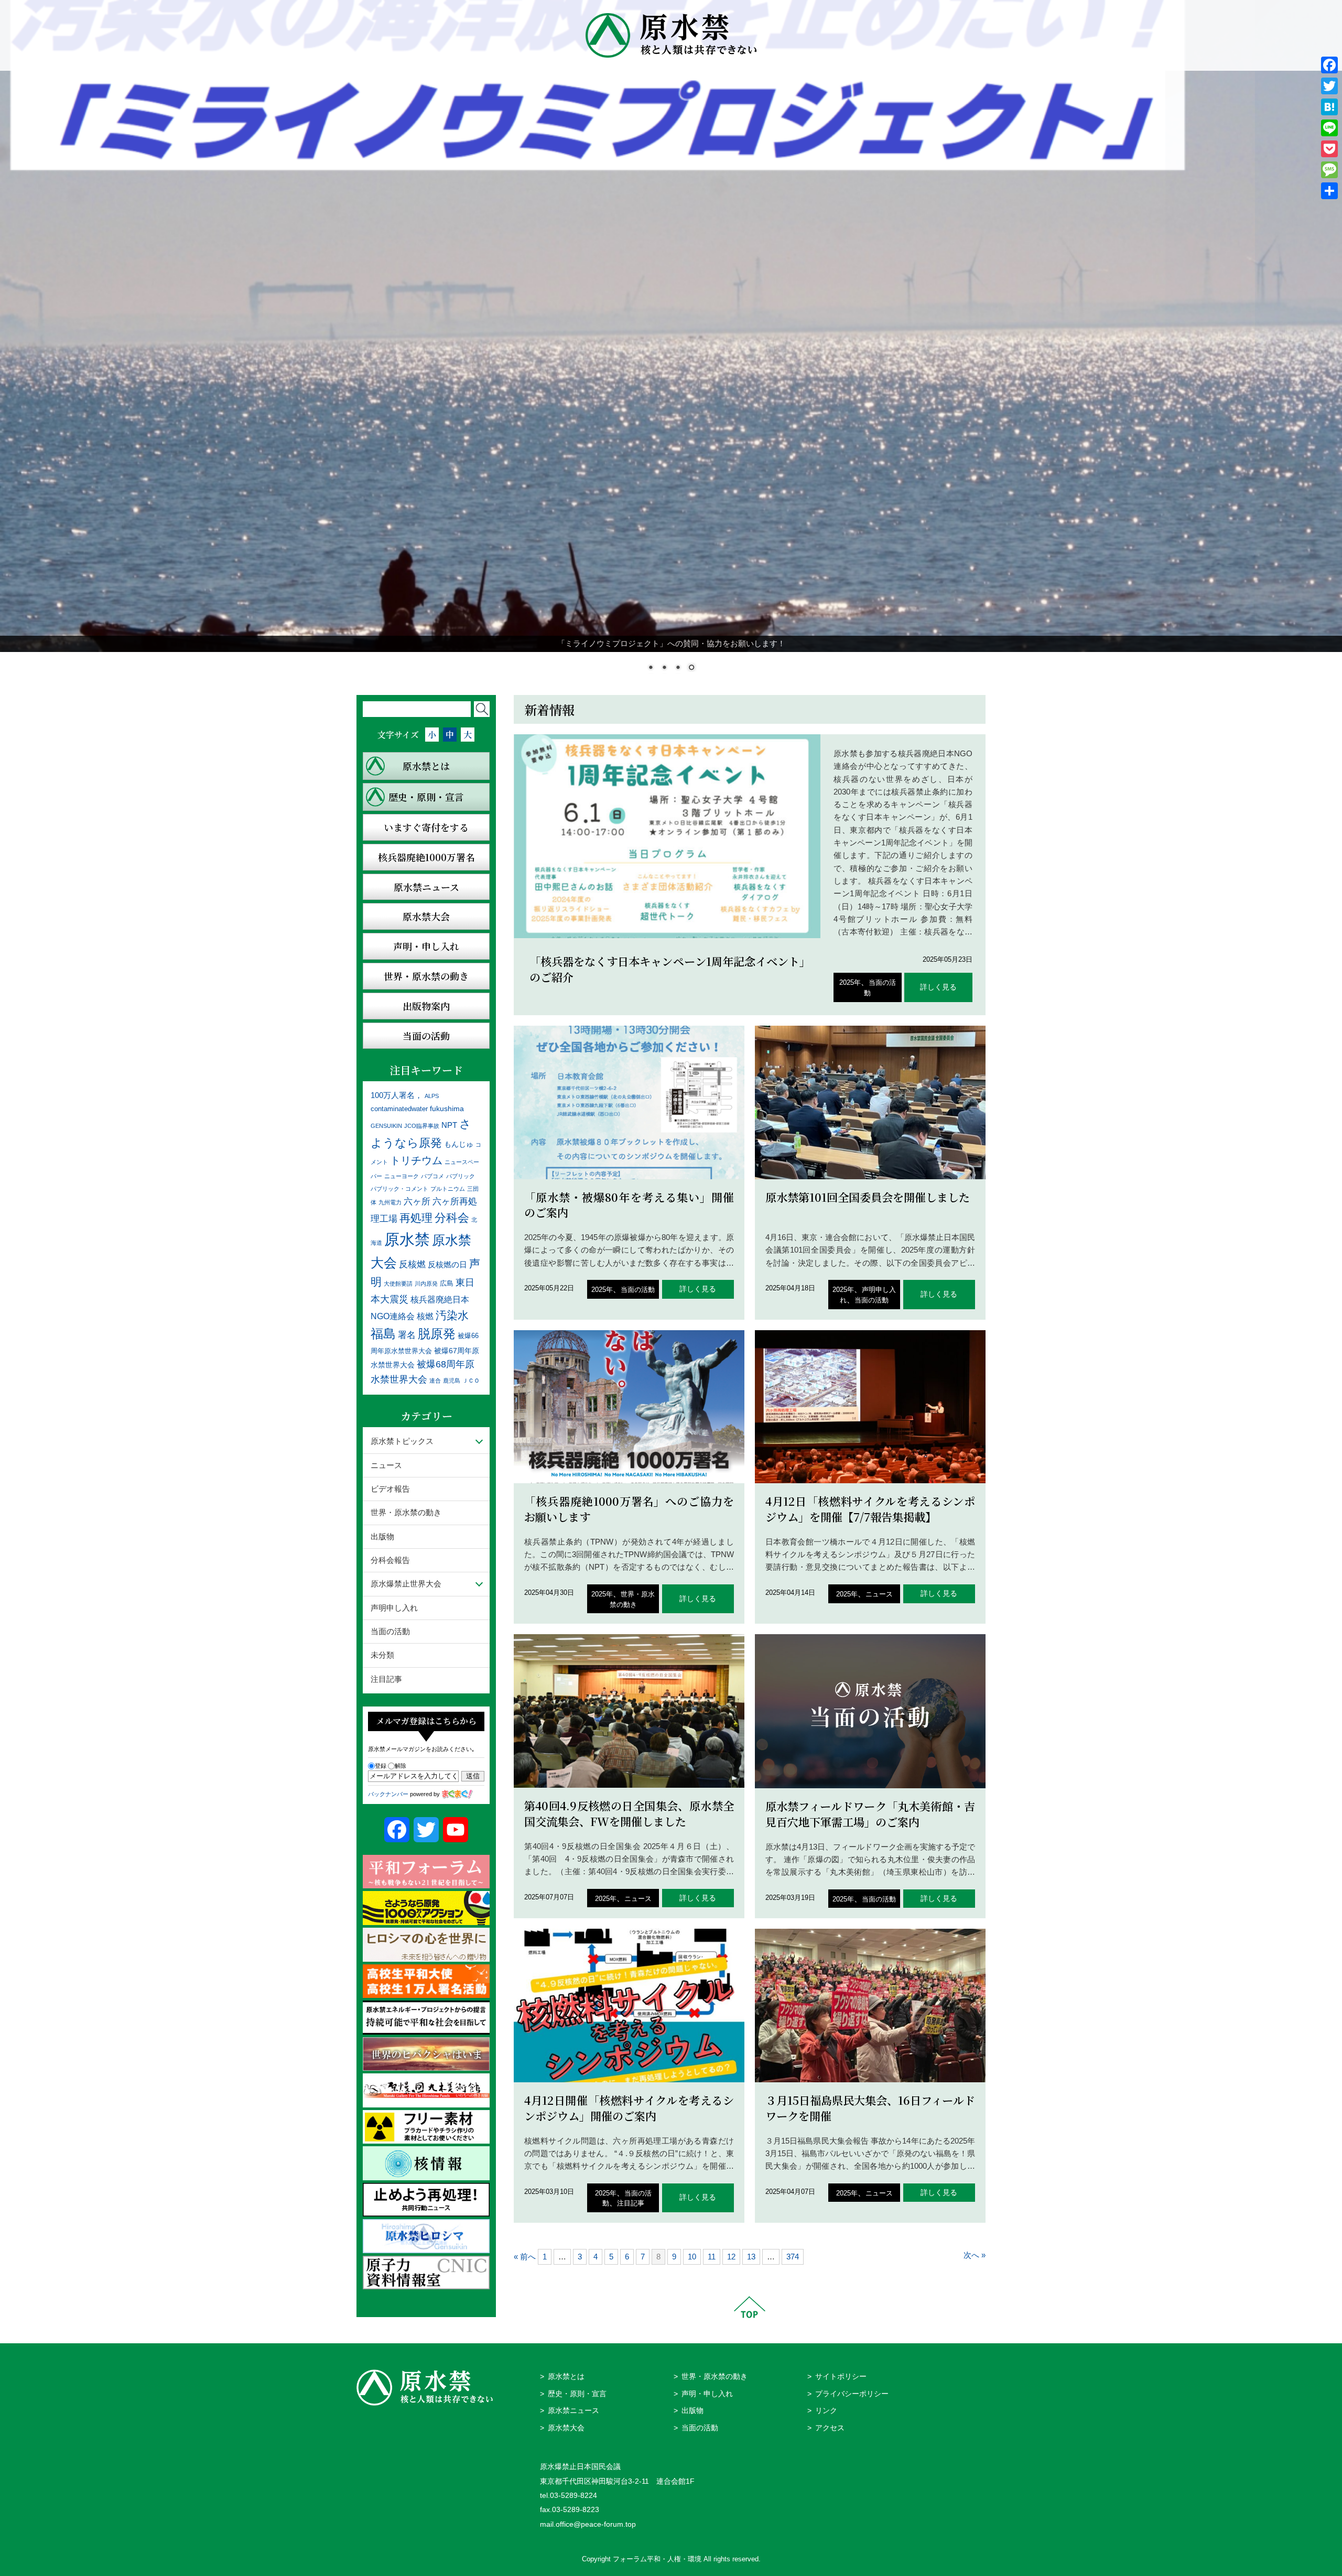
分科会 (452, 1218)
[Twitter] (1329, 86)
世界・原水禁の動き (406, 1512)
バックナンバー (388, 1794)
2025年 (850, 982)
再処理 (416, 1218)
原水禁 (407, 1239)
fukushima (447, 1108)
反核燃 (412, 1264)
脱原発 (437, 1334)
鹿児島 (452, 1381)
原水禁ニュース (573, 2411)
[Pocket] (1329, 149)
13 (751, 2257)
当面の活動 (638, 1290)
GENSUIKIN (386, 1126)
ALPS (432, 1096)
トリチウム (416, 1160)
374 (793, 2257)
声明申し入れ (394, 1608)
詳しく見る (938, 987)
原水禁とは (566, 2377)
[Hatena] (1329, 107)
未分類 (382, 1655)
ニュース (879, 1594)
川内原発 (426, 1284)
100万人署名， (397, 1095)
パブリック (461, 1176)
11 (712, 2257)
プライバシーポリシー (852, 2394)
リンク (826, 2411)
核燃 (425, 1316)
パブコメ (432, 1176)
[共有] (1329, 191)
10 (692, 2257)
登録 (381, 1766)
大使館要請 (398, 1284)
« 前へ (525, 2257)
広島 (447, 1284)
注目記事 (631, 2203)
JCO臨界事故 (422, 1126)
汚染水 (452, 1315)
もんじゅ (459, 1144)
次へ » (975, 2255)
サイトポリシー (841, 2377)
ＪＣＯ (471, 1381)
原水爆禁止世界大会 (406, 1584)
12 (731, 2257)
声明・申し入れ (707, 2394)
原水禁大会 (566, 2428)
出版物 (382, 1536)
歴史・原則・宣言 (577, 2394)
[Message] (1329, 170)
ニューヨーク (402, 1176)
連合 (435, 1381)
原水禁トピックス (402, 1441)
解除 (401, 1766)
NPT (449, 1125)
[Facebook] (1329, 65)
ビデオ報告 (390, 1489)
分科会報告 (390, 1560)
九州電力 (390, 1202)
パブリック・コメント (399, 1189)
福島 (383, 1334)
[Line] (1329, 128)
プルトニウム (448, 1189)
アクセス (830, 2428)
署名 (407, 1335)
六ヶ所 (417, 1201)
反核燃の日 (447, 1264)
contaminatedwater (399, 1109)
